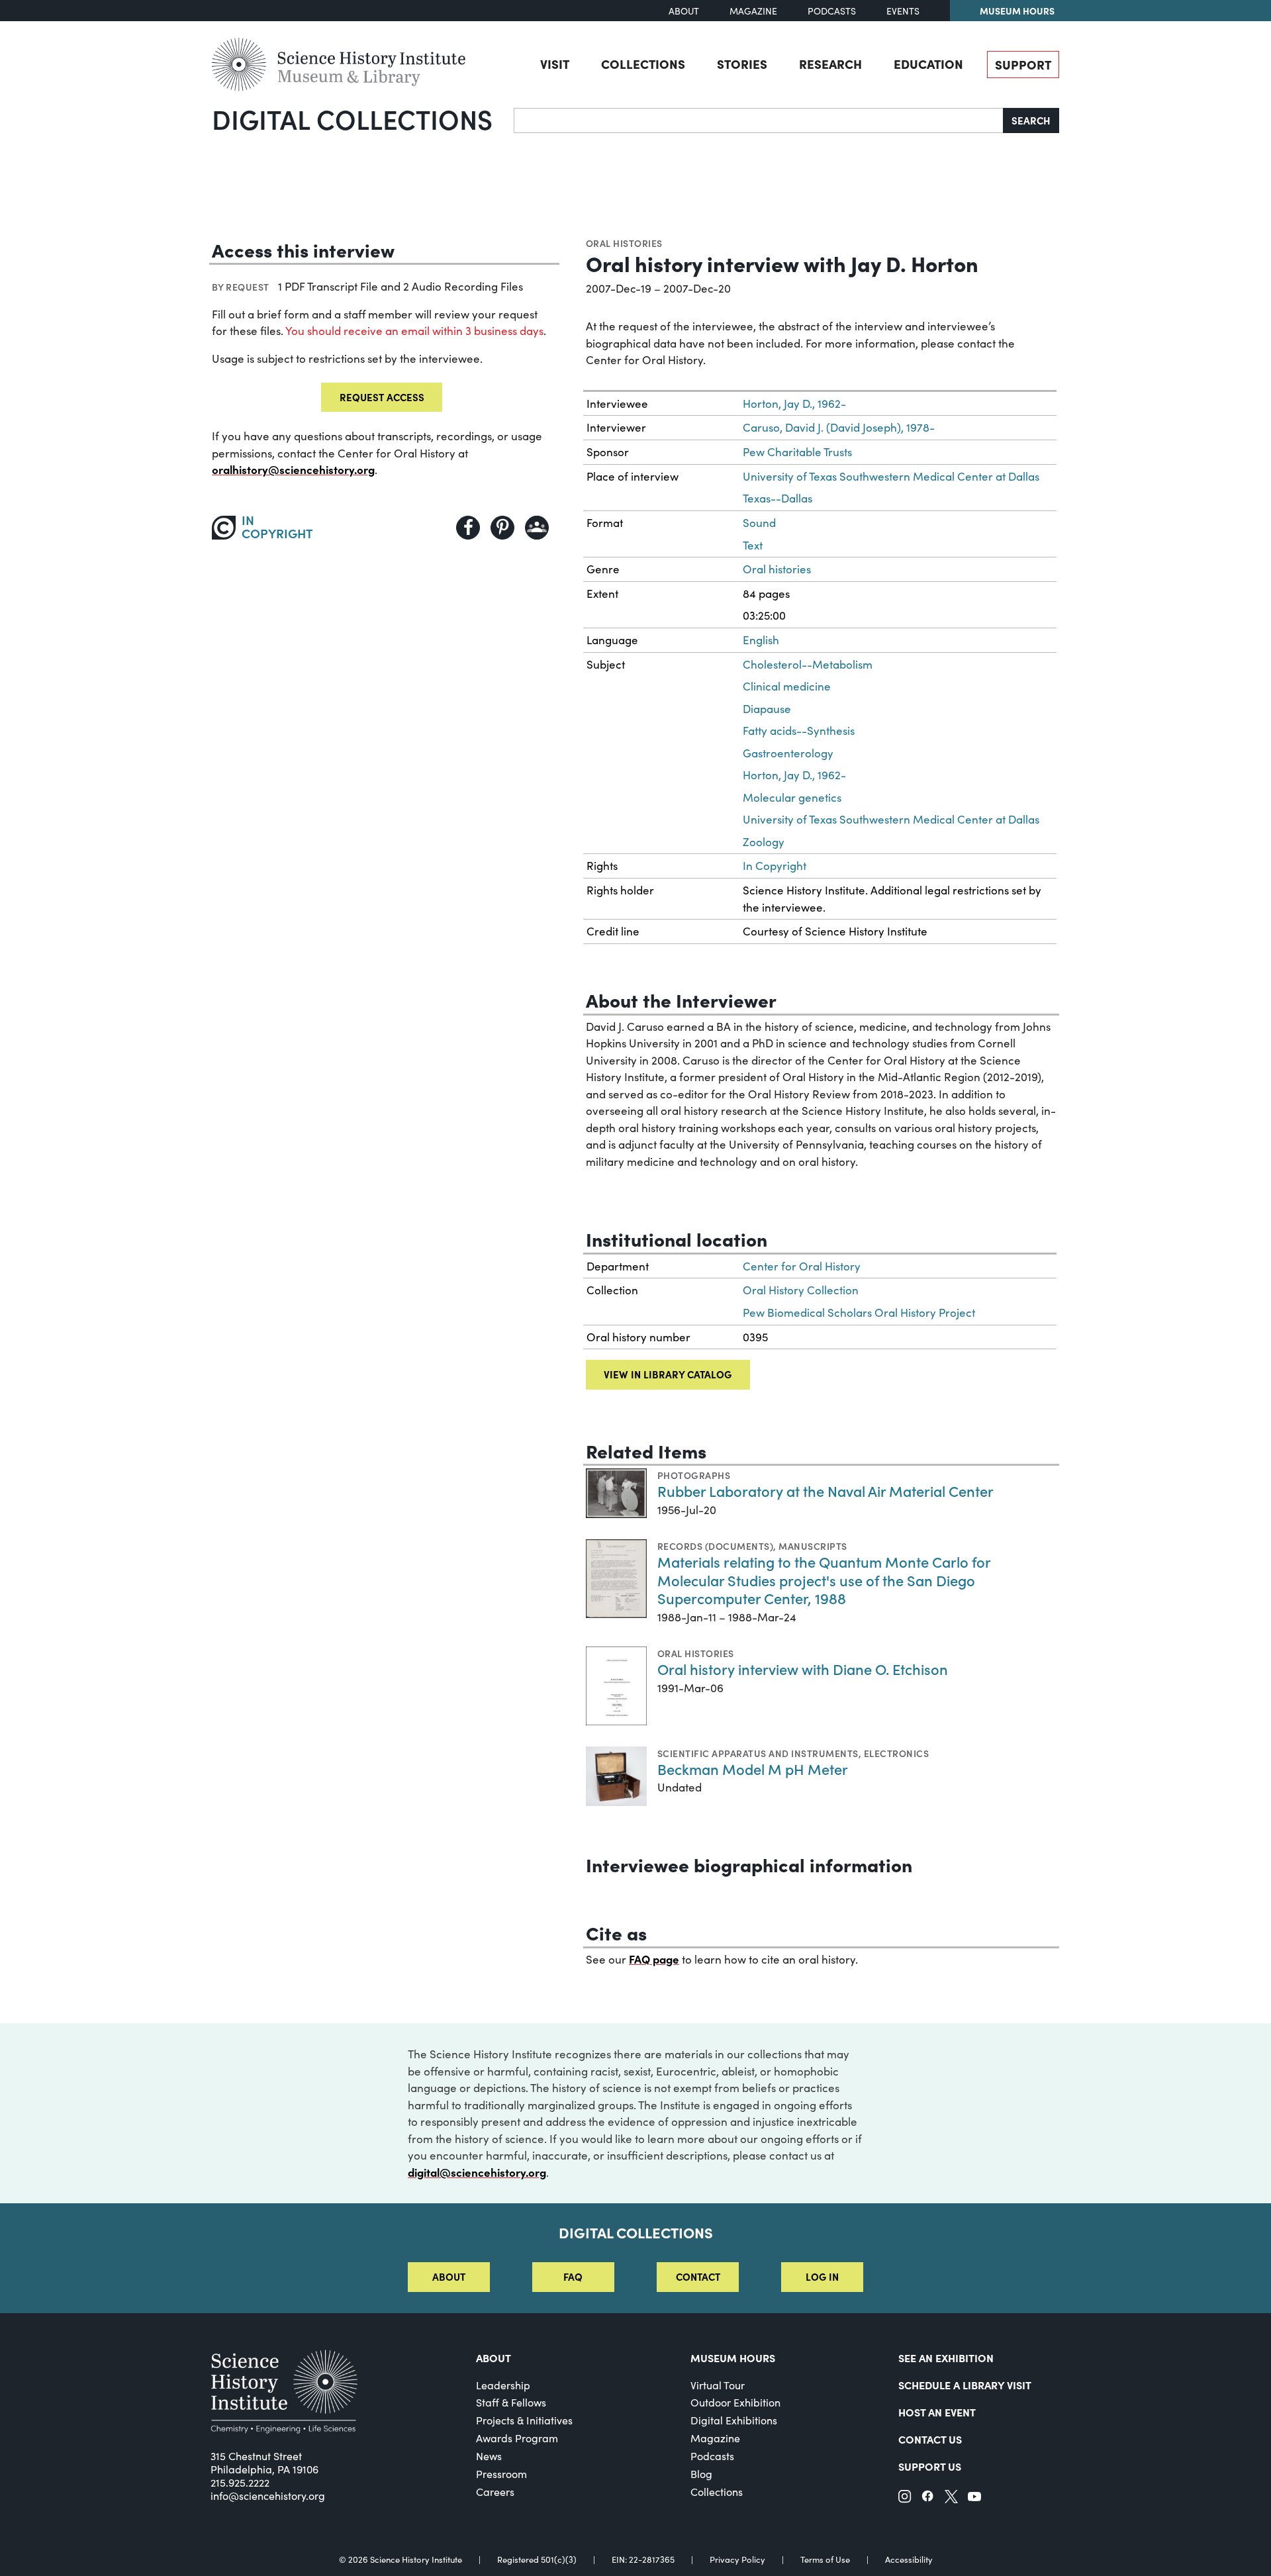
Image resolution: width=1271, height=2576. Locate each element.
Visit (555, 64)
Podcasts (832, 11)
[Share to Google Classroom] (537, 528)
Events (903, 11)
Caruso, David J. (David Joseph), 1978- (839, 427)
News (489, 2456)
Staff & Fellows (511, 2402)
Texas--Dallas (777, 498)
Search (1031, 120)
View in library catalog (668, 1374)
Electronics (896, 1753)
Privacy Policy (737, 2560)
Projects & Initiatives (524, 2420)
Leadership (503, 2385)
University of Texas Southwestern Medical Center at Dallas (891, 476)
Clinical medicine (787, 686)
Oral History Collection (801, 1290)
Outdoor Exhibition (735, 2402)
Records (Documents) (715, 1546)
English (761, 640)
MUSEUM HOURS (733, 2358)
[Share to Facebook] (468, 528)
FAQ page (654, 1959)
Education (928, 64)
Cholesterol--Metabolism (808, 664)
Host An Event (937, 2412)
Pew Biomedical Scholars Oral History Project (859, 1312)
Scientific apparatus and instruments (758, 1753)
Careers (495, 2492)
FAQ (573, 2276)
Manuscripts (813, 1546)
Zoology (764, 842)
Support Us (930, 2466)
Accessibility (909, 2560)
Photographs (694, 1475)
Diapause (767, 709)
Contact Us (930, 2439)
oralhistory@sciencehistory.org (293, 469)
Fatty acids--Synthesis (799, 731)
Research (830, 64)
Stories (742, 64)
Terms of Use (825, 2560)
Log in (822, 2276)
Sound (759, 523)
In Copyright (775, 866)
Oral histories (624, 243)
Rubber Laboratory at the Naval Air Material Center (825, 1491)
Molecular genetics (792, 797)
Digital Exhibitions (734, 2420)
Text (753, 545)
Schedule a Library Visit (965, 2385)
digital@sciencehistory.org (477, 2172)
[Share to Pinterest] (502, 528)
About (684, 11)
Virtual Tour (718, 2385)
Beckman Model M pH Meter (753, 1769)
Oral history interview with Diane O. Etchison (803, 1669)
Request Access (382, 397)
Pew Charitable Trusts (797, 452)
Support (1023, 64)
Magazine (753, 11)
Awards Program (517, 2438)
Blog (701, 2474)
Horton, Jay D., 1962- (794, 404)
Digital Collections (352, 119)
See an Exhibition (946, 2358)
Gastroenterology (788, 753)
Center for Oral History (802, 1266)
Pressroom (501, 2474)
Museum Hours (1017, 11)
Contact (698, 2276)
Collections (643, 64)
